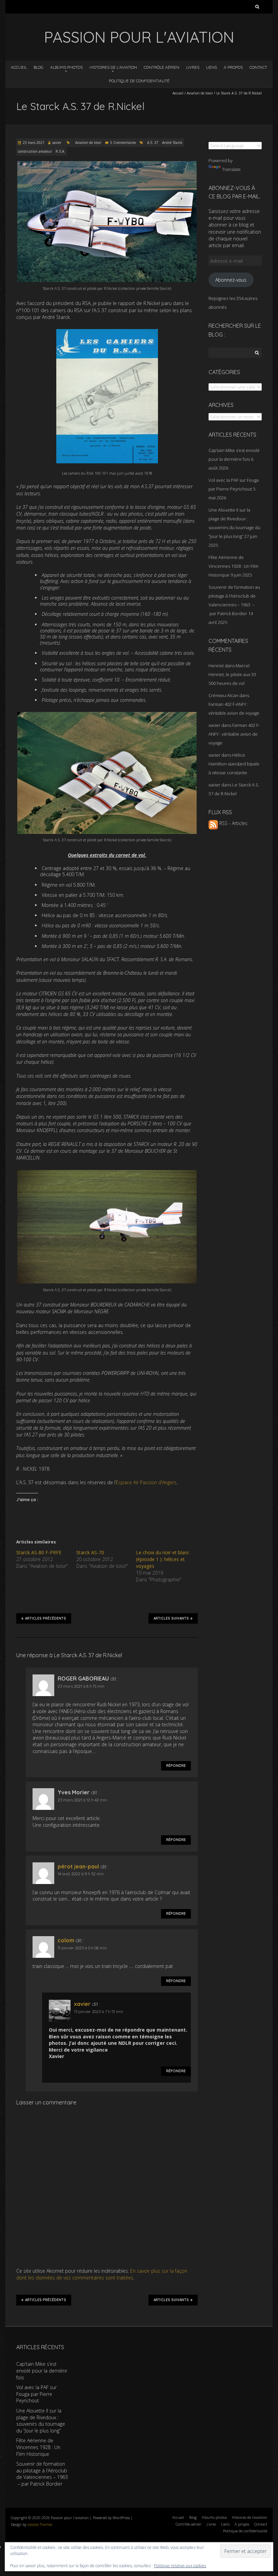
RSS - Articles (233, 823)
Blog (38, 67)
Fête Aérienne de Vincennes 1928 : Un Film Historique (233, 566)
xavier (57, 143)
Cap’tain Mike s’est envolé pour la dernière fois (42, 2371)
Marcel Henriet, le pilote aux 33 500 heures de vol (232, 674)
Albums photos (66, 67)
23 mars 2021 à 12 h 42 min (82, 1800)
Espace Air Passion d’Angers (146, 1482)
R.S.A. (60, 151)
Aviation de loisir (200, 93)
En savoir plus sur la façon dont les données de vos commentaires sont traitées (102, 2274)
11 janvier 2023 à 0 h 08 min (82, 1948)
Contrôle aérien (162, 67)
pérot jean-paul (78, 1866)
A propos (233, 67)
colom (66, 1940)
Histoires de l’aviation (113, 67)
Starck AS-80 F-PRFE (39, 1552)
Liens (212, 67)
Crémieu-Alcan (223, 695)
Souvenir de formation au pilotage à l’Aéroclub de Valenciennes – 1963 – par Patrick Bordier (42, 2474)
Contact (258, 67)
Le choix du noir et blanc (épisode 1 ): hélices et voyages (163, 1559)
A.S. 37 (153, 143)
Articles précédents (46, 1618)
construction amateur (35, 151)
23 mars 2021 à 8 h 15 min (81, 1686)
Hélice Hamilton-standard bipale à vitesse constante (234, 764)
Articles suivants (171, 1618)
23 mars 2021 (34, 143)
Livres (193, 67)
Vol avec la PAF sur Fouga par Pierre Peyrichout (36, 2394)
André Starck (172, 143)
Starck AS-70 (90, 1552)
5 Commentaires (123, 143)
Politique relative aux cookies (180, 2566)
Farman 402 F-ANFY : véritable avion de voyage (234, 734)
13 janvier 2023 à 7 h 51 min (98, 2011)
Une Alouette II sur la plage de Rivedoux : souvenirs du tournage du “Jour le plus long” (41, 2421)
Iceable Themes (40, 2524)
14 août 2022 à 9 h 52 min (81, 1874)
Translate (231, 169)
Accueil (19, 67)
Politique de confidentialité (139, 81)
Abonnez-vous (231, 280)
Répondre (176, 1766)
